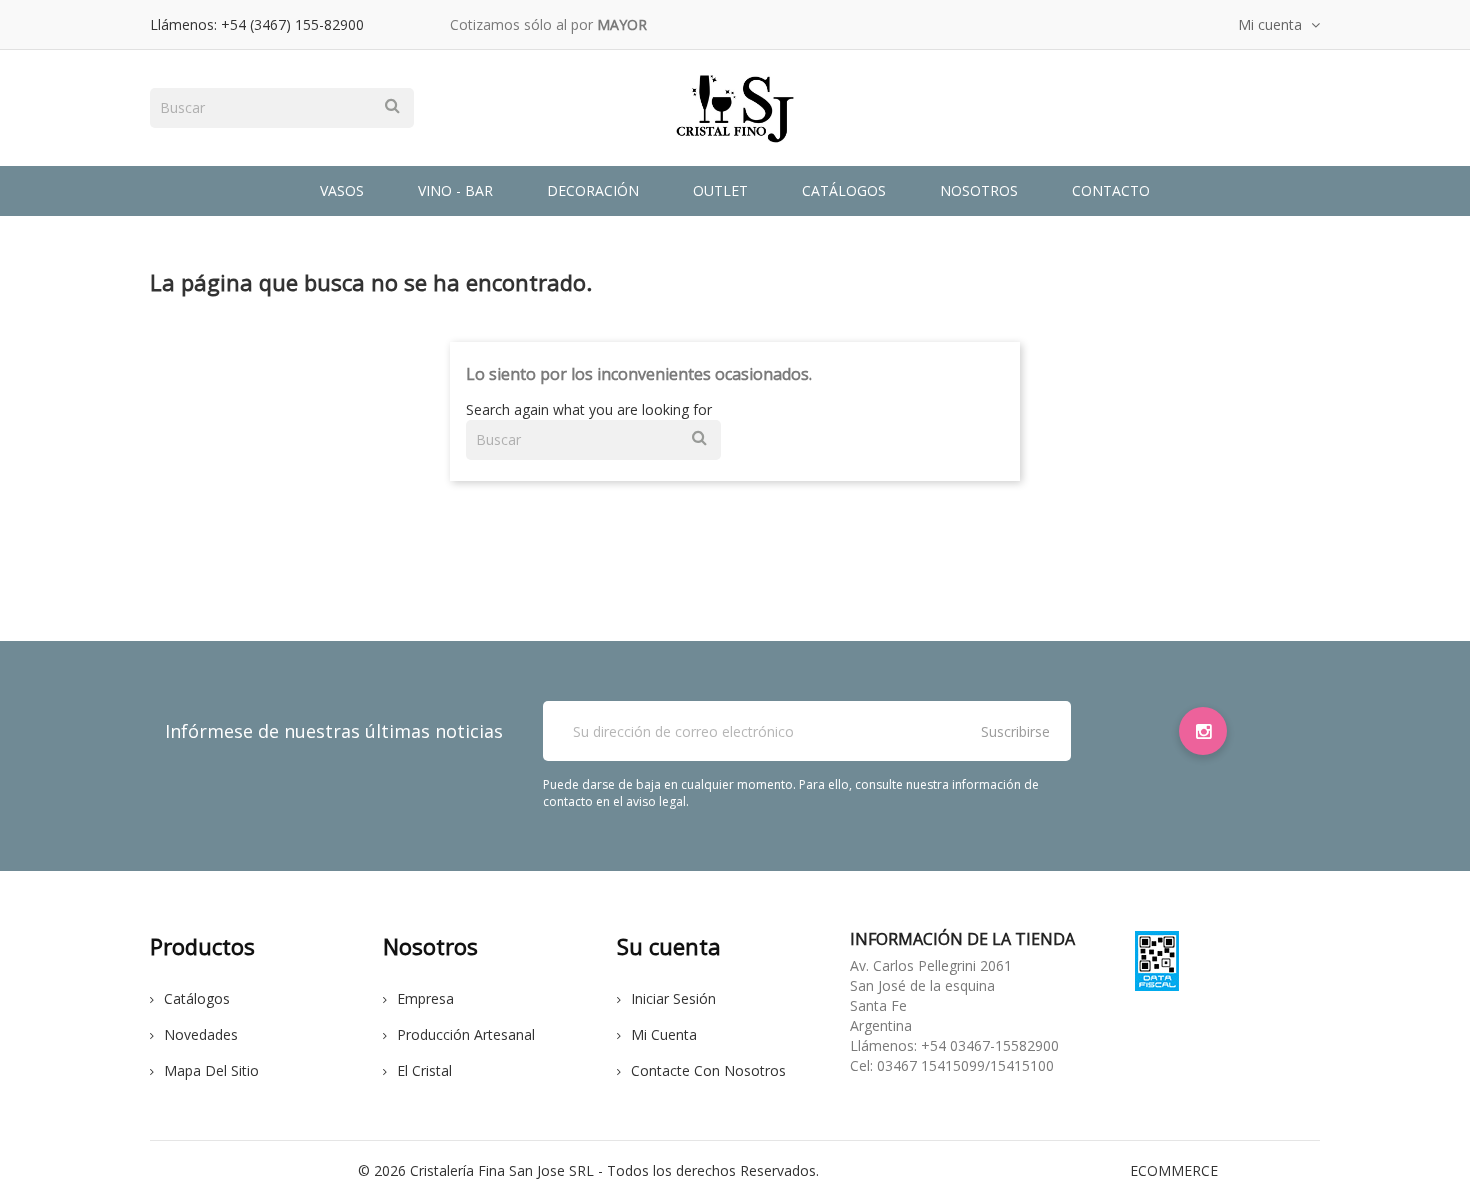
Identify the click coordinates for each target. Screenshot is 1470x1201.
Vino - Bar (455, 190)
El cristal (424, 1070)
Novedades (201, 1034)
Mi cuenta (664, 1034)
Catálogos (844, 190)
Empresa (425, 998)
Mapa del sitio (211, 1070)
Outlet (720, 190)
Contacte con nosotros (708, 1070)
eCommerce (1174, 1170)
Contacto (1111, 190)
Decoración (593, 190)
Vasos (342, 190)
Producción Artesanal (466, 1034)
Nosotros (979, 190)
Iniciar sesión (673, 998)
